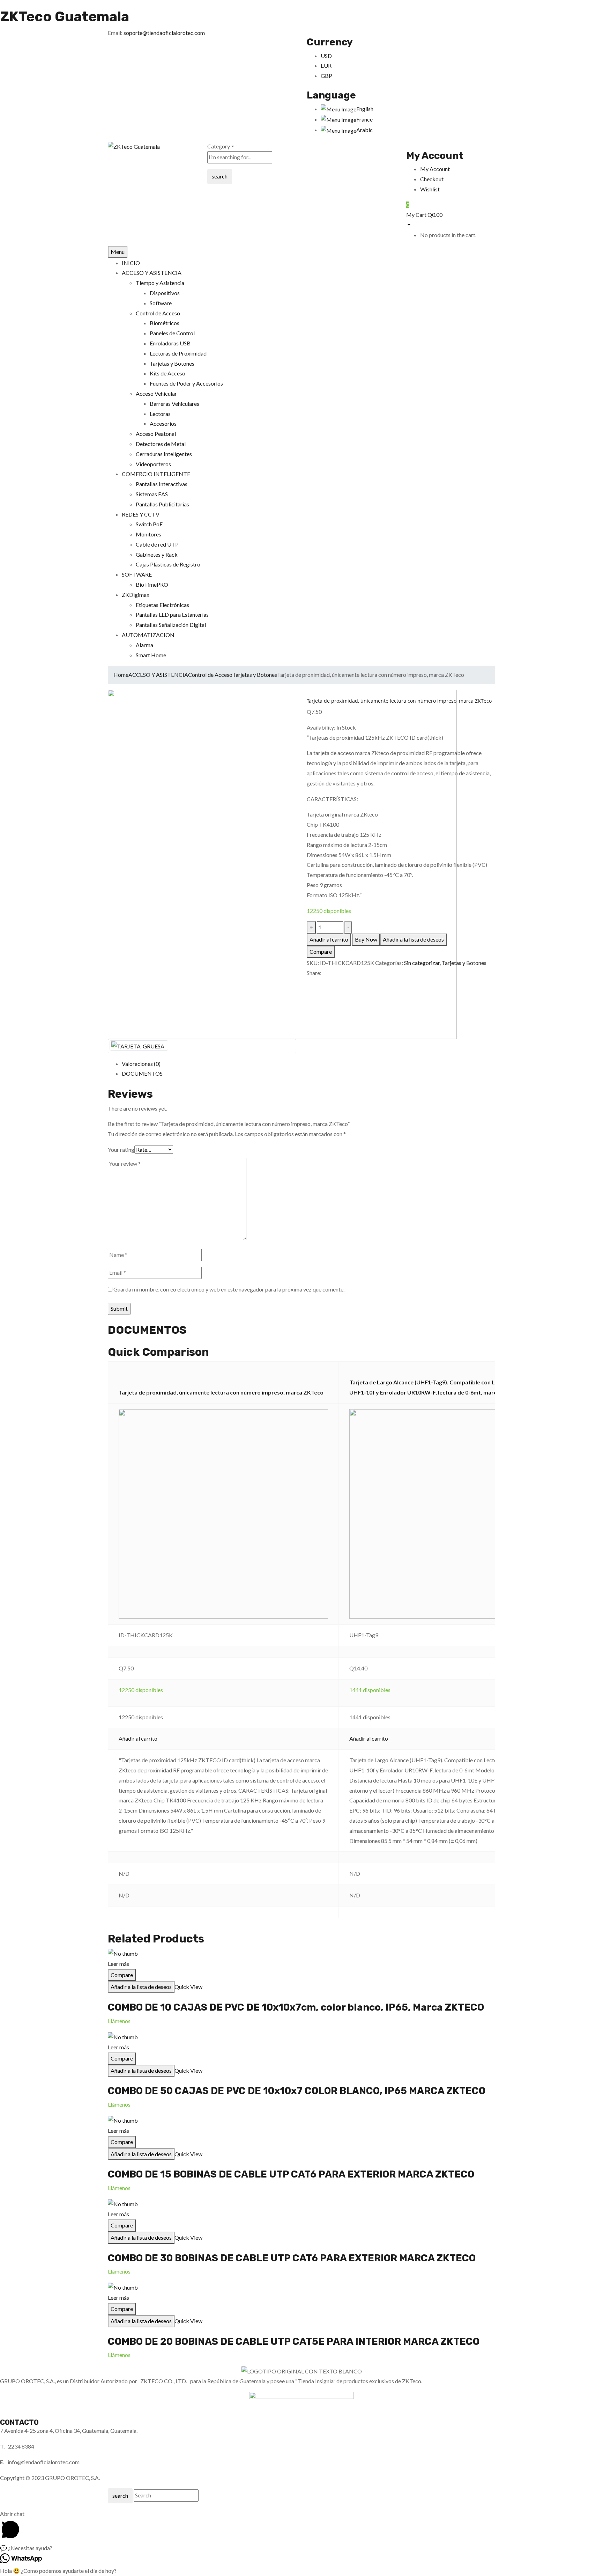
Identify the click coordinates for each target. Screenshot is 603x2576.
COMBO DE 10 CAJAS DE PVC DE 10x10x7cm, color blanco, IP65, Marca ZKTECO (296, 2007)
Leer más (118, 1964)
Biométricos (165, 323)
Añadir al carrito (329, 939)
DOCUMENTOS (142, 1073)
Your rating (121, 1150)
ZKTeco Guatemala (65, 17)
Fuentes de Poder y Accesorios (186, 383)
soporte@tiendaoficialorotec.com (164, 33)
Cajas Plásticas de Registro (168, 564)
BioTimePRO (152, 584)
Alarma (144, 645)
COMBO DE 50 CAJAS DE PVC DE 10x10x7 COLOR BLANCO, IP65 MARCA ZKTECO (297, 2091)
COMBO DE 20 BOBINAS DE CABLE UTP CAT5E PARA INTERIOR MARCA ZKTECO (294, 2341)
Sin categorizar (422, 963)
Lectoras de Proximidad (178, 353)
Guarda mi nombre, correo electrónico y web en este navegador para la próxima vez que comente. (229, 1289)
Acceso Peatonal (156, 434)
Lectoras (160, 414)
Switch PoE (149, 524)
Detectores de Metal (161, 444)
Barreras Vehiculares (174, 404)
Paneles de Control (172, 333)
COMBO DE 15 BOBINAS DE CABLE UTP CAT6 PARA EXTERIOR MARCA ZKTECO (291, 2174)
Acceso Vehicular (156, 393)
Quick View (188, 1987)
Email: (115, 33)
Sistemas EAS (152, 494)
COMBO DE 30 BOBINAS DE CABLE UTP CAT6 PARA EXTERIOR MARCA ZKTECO (292, 2258)
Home (121, 675)
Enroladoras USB (170, 343)
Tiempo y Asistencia (160, 283)
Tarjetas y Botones (172, 363)
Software (161, 303)
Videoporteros (153, 464)
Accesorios (163, 423)
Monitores (148, 534)
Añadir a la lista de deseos (413, 939)
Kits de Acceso (167, 373)
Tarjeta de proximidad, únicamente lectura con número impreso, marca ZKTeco (221, 1392)
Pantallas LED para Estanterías (172, 614)
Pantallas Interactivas (162, 484)
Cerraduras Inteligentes (164, 454)
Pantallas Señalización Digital (171, 625)
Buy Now (366, 939)
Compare (321, 952)
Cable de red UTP (157, 544)
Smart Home (151, 655)
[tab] (308, 1064)
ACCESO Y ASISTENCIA (158, 675)
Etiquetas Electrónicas (162, 605)
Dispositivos (165, 293)
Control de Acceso (158, 313)
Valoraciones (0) (141, 1064)
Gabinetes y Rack (157, 554)
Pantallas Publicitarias (162, 504)
